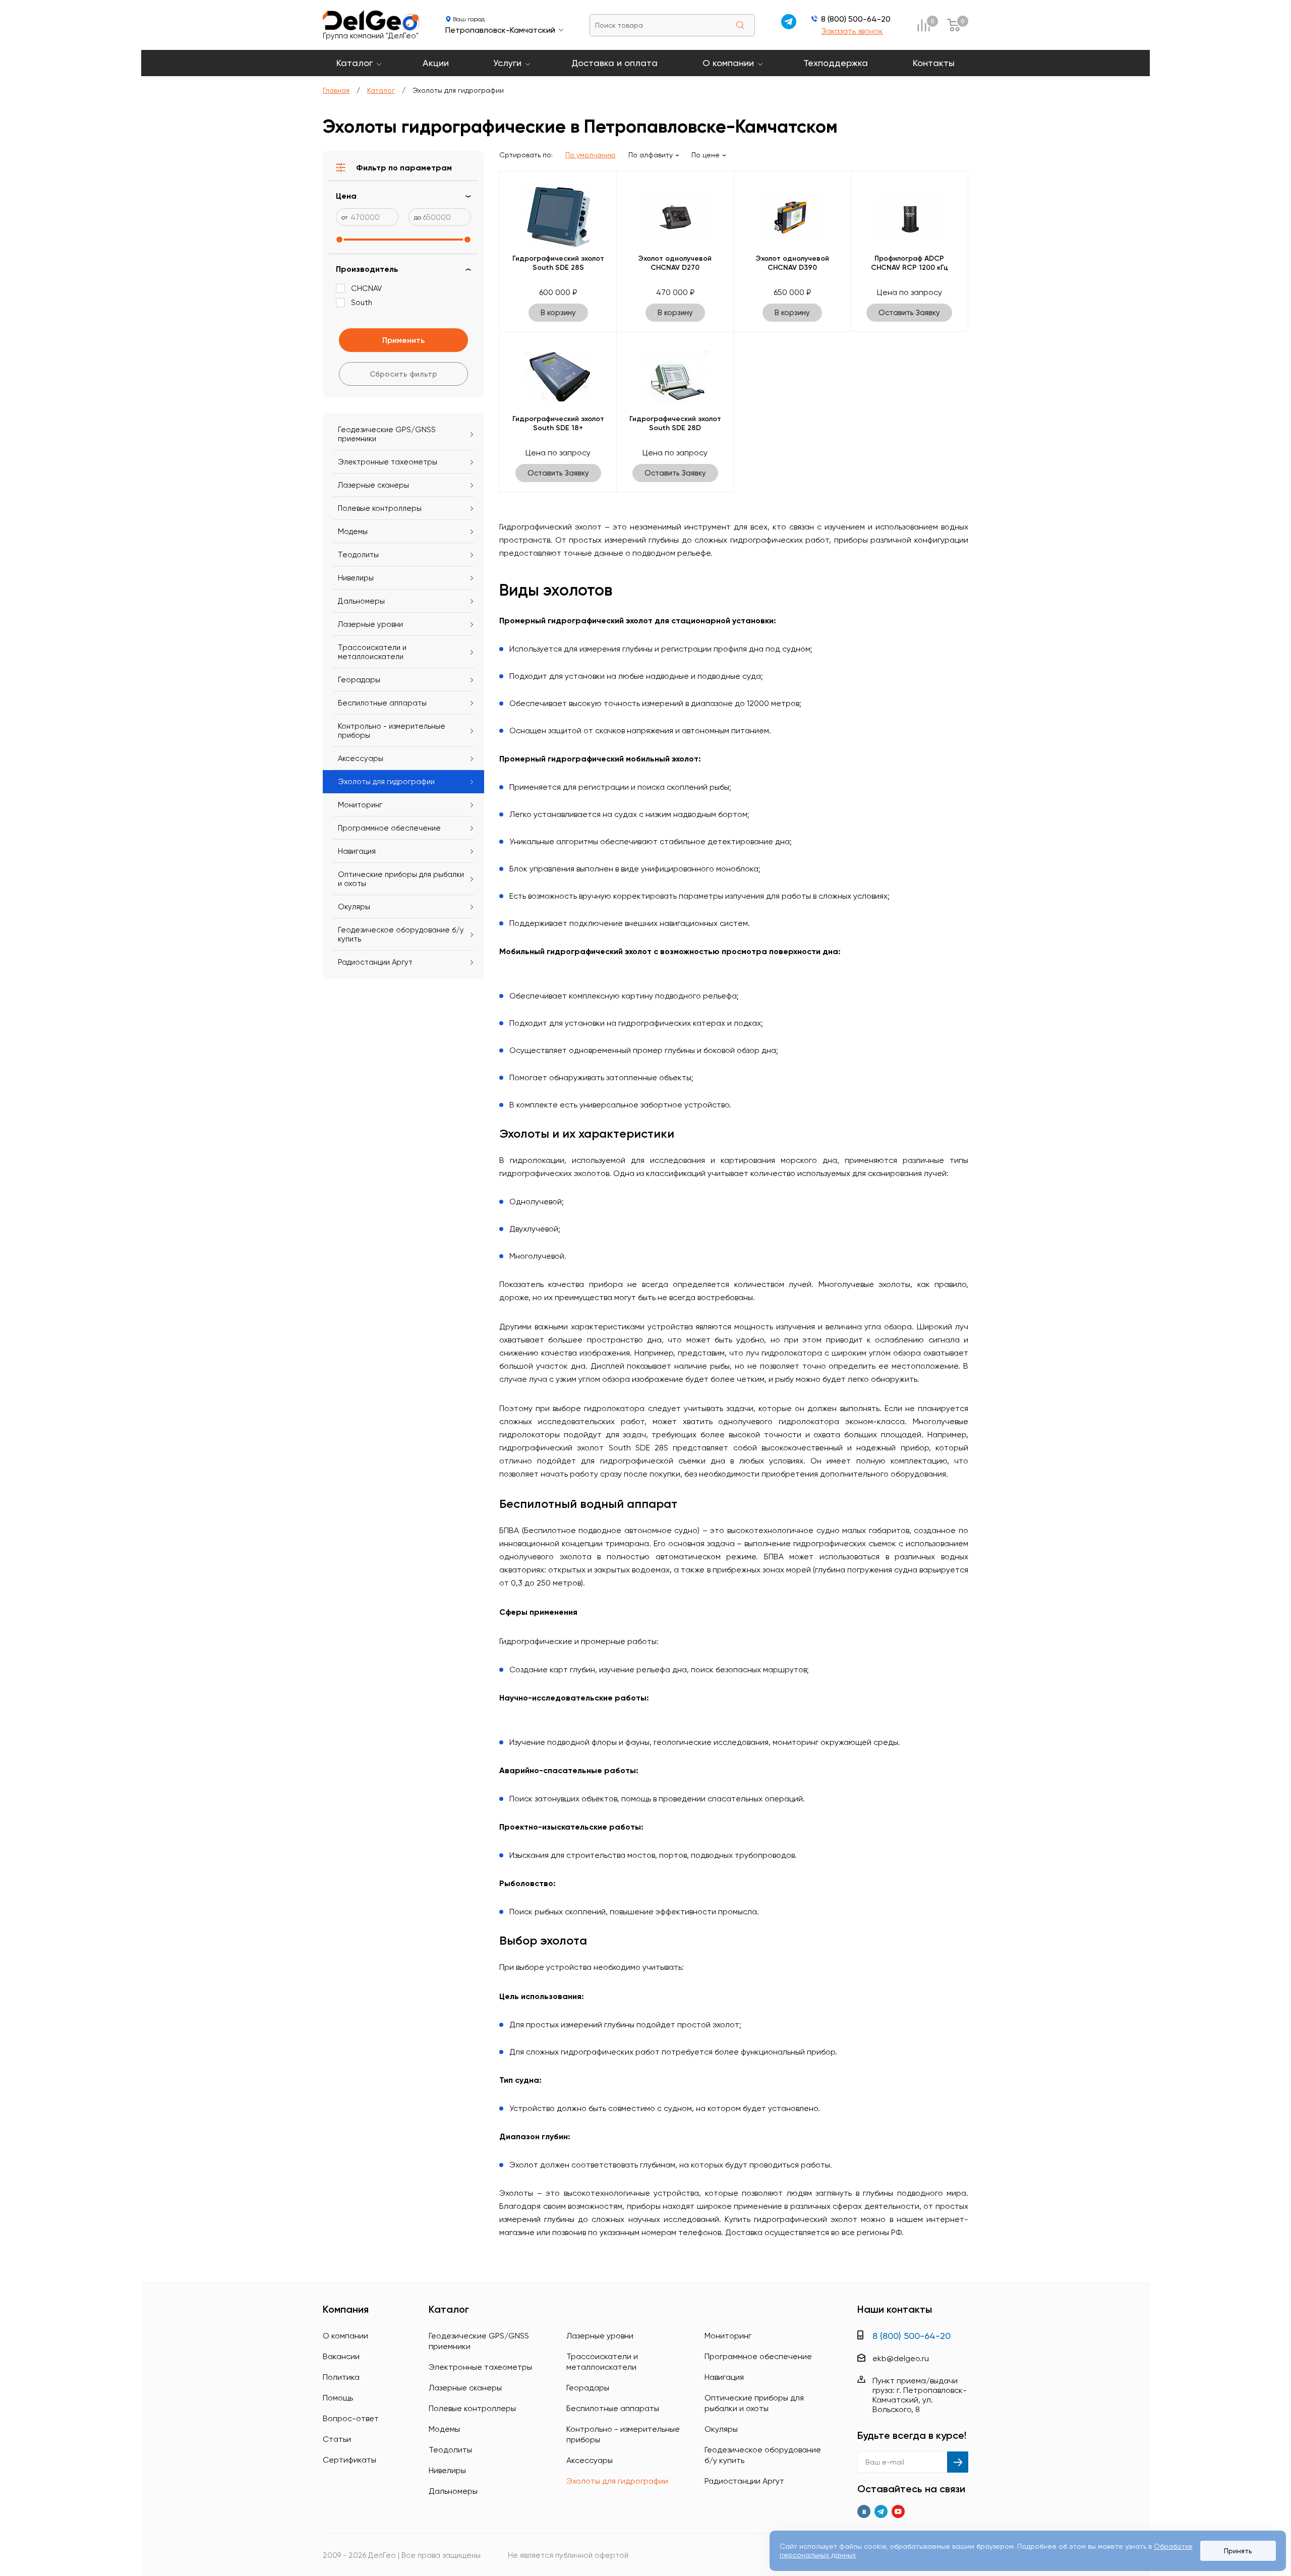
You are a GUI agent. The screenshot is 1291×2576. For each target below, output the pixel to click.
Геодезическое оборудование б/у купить (401, 934)
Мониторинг (360, 805)
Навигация (357, 851)
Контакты (934, 63)
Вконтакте (864, 2511)
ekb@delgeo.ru (901, 2358)
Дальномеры (361, 601)
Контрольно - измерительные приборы (392, 731)
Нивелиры (356, 578)
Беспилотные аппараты (382, 703)
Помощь (338, 2398)
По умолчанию (591, 155)
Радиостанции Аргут (375, 962)
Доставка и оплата (614, 63)
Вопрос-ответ (351, 2418)
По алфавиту (651, 155)
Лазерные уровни (370, 624)
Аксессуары (361, 758)
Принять (1238, 2551)
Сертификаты (349, 2460)
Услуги (507, 63)
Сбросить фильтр (403, 374)
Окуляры (354, 907)
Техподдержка (836, 63)
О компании (728, 63)
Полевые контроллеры (380, 508)
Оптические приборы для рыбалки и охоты (401, 879)
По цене (706, 155)
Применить (403, 340)
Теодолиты (358, 555)
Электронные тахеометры (388, 462)
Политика (341, 2377)
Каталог (355, 63)
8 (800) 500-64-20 (856, 19)
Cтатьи (337, 2439)
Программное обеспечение (389, 828)
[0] (923, 25)
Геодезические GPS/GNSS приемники (387, 434)
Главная (336, 90)
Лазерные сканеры (373, 485)
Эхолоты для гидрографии (386, 782)
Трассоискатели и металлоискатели (372, 652)
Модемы (353, 532)
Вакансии (341, 2356)
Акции (436, 63)
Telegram (881, 2511)
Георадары (359, 680)
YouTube (898, 2511)
